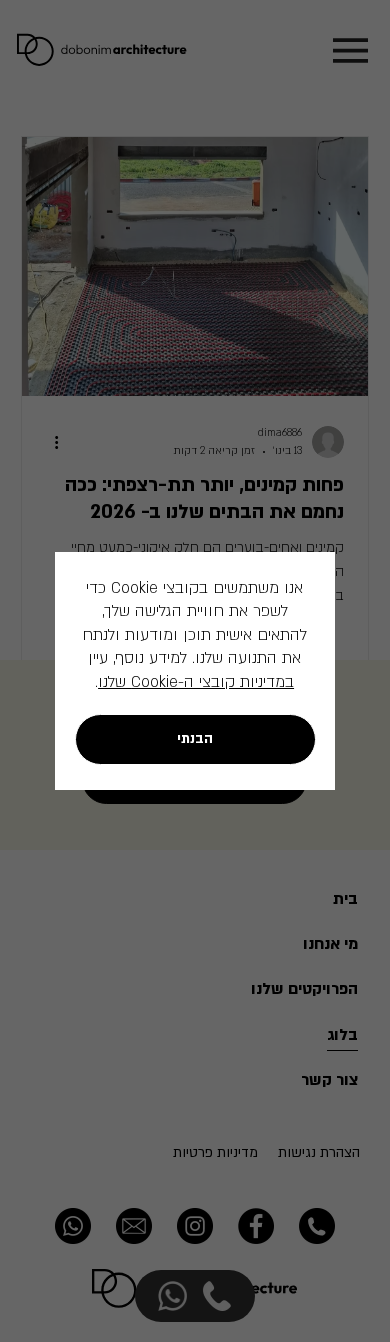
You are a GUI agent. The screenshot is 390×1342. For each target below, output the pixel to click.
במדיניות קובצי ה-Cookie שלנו (196, 682)
